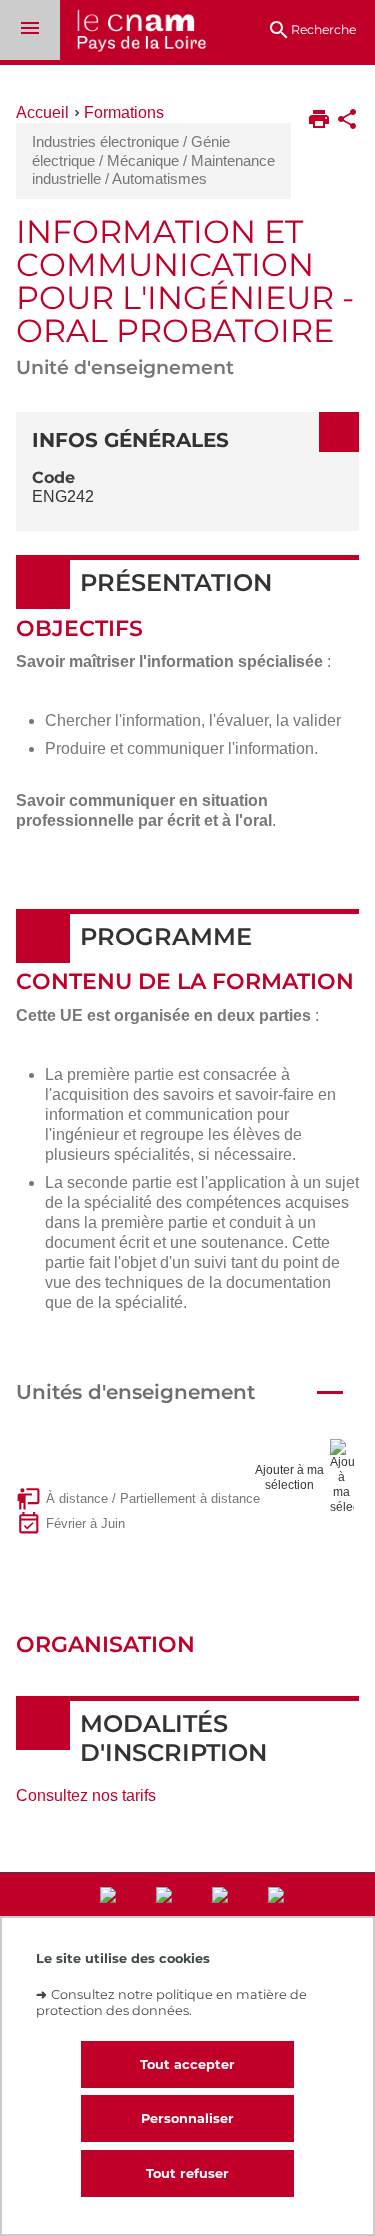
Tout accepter (187, 2064)
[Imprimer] (319, 121)
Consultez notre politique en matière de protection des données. (171, 2002)
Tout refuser (187, 2173)
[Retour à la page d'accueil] (133, 32)
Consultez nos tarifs (86, 1795)
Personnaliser (187, 2118)
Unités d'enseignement (135, 1392)
